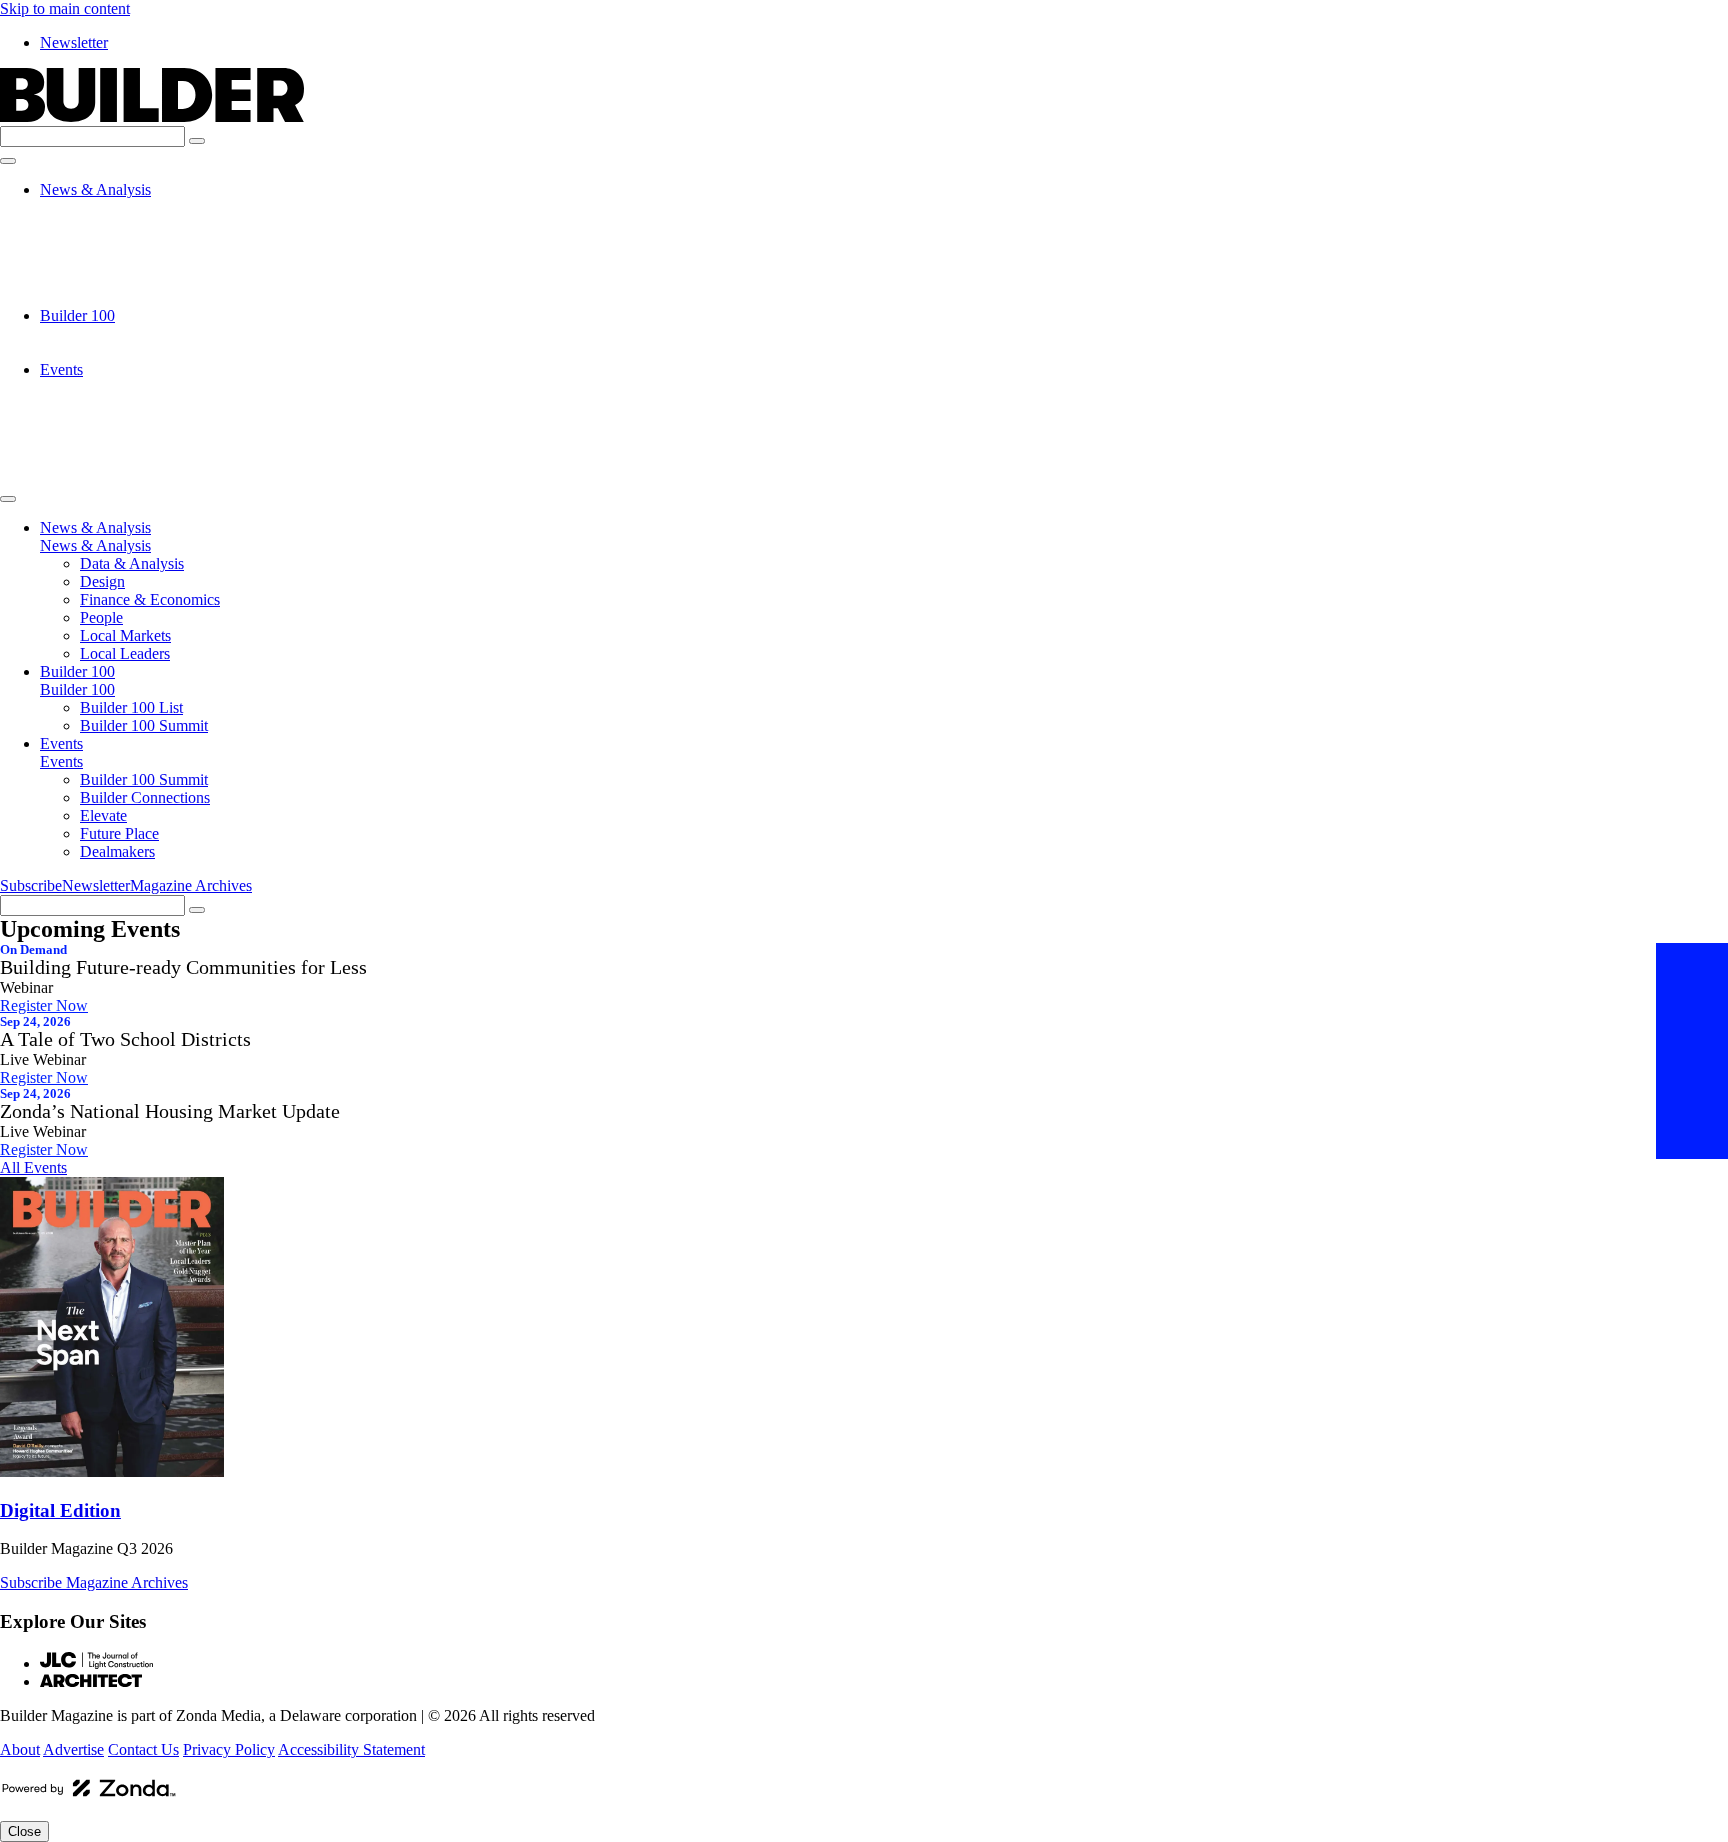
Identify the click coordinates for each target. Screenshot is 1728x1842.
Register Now (44, 1005)
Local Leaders (125, 297)
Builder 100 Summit (144, 351)
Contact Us (143, 1749)
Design (102, 225)
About (20, 1749)
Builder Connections (145, 405)
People (101, 261)
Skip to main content (65, 8)
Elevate (103, 423)
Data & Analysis (132, 207)
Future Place (119, 441)
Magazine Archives (191, 885)
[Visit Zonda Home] (89, 1795)
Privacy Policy (229, 1749)
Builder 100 (77, 315)
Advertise (73, 1749)
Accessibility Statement (351, 1749)
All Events (33, 1167)
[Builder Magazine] (152, 116)
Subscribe (31, 885)
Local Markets (125, 279)
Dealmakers (117, 459)
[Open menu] (8, 161)
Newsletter (74, 42)
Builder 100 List (131, 333)
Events (61, 369)
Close (24, 1831)
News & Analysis (95, 189)
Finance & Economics (150, 243)
